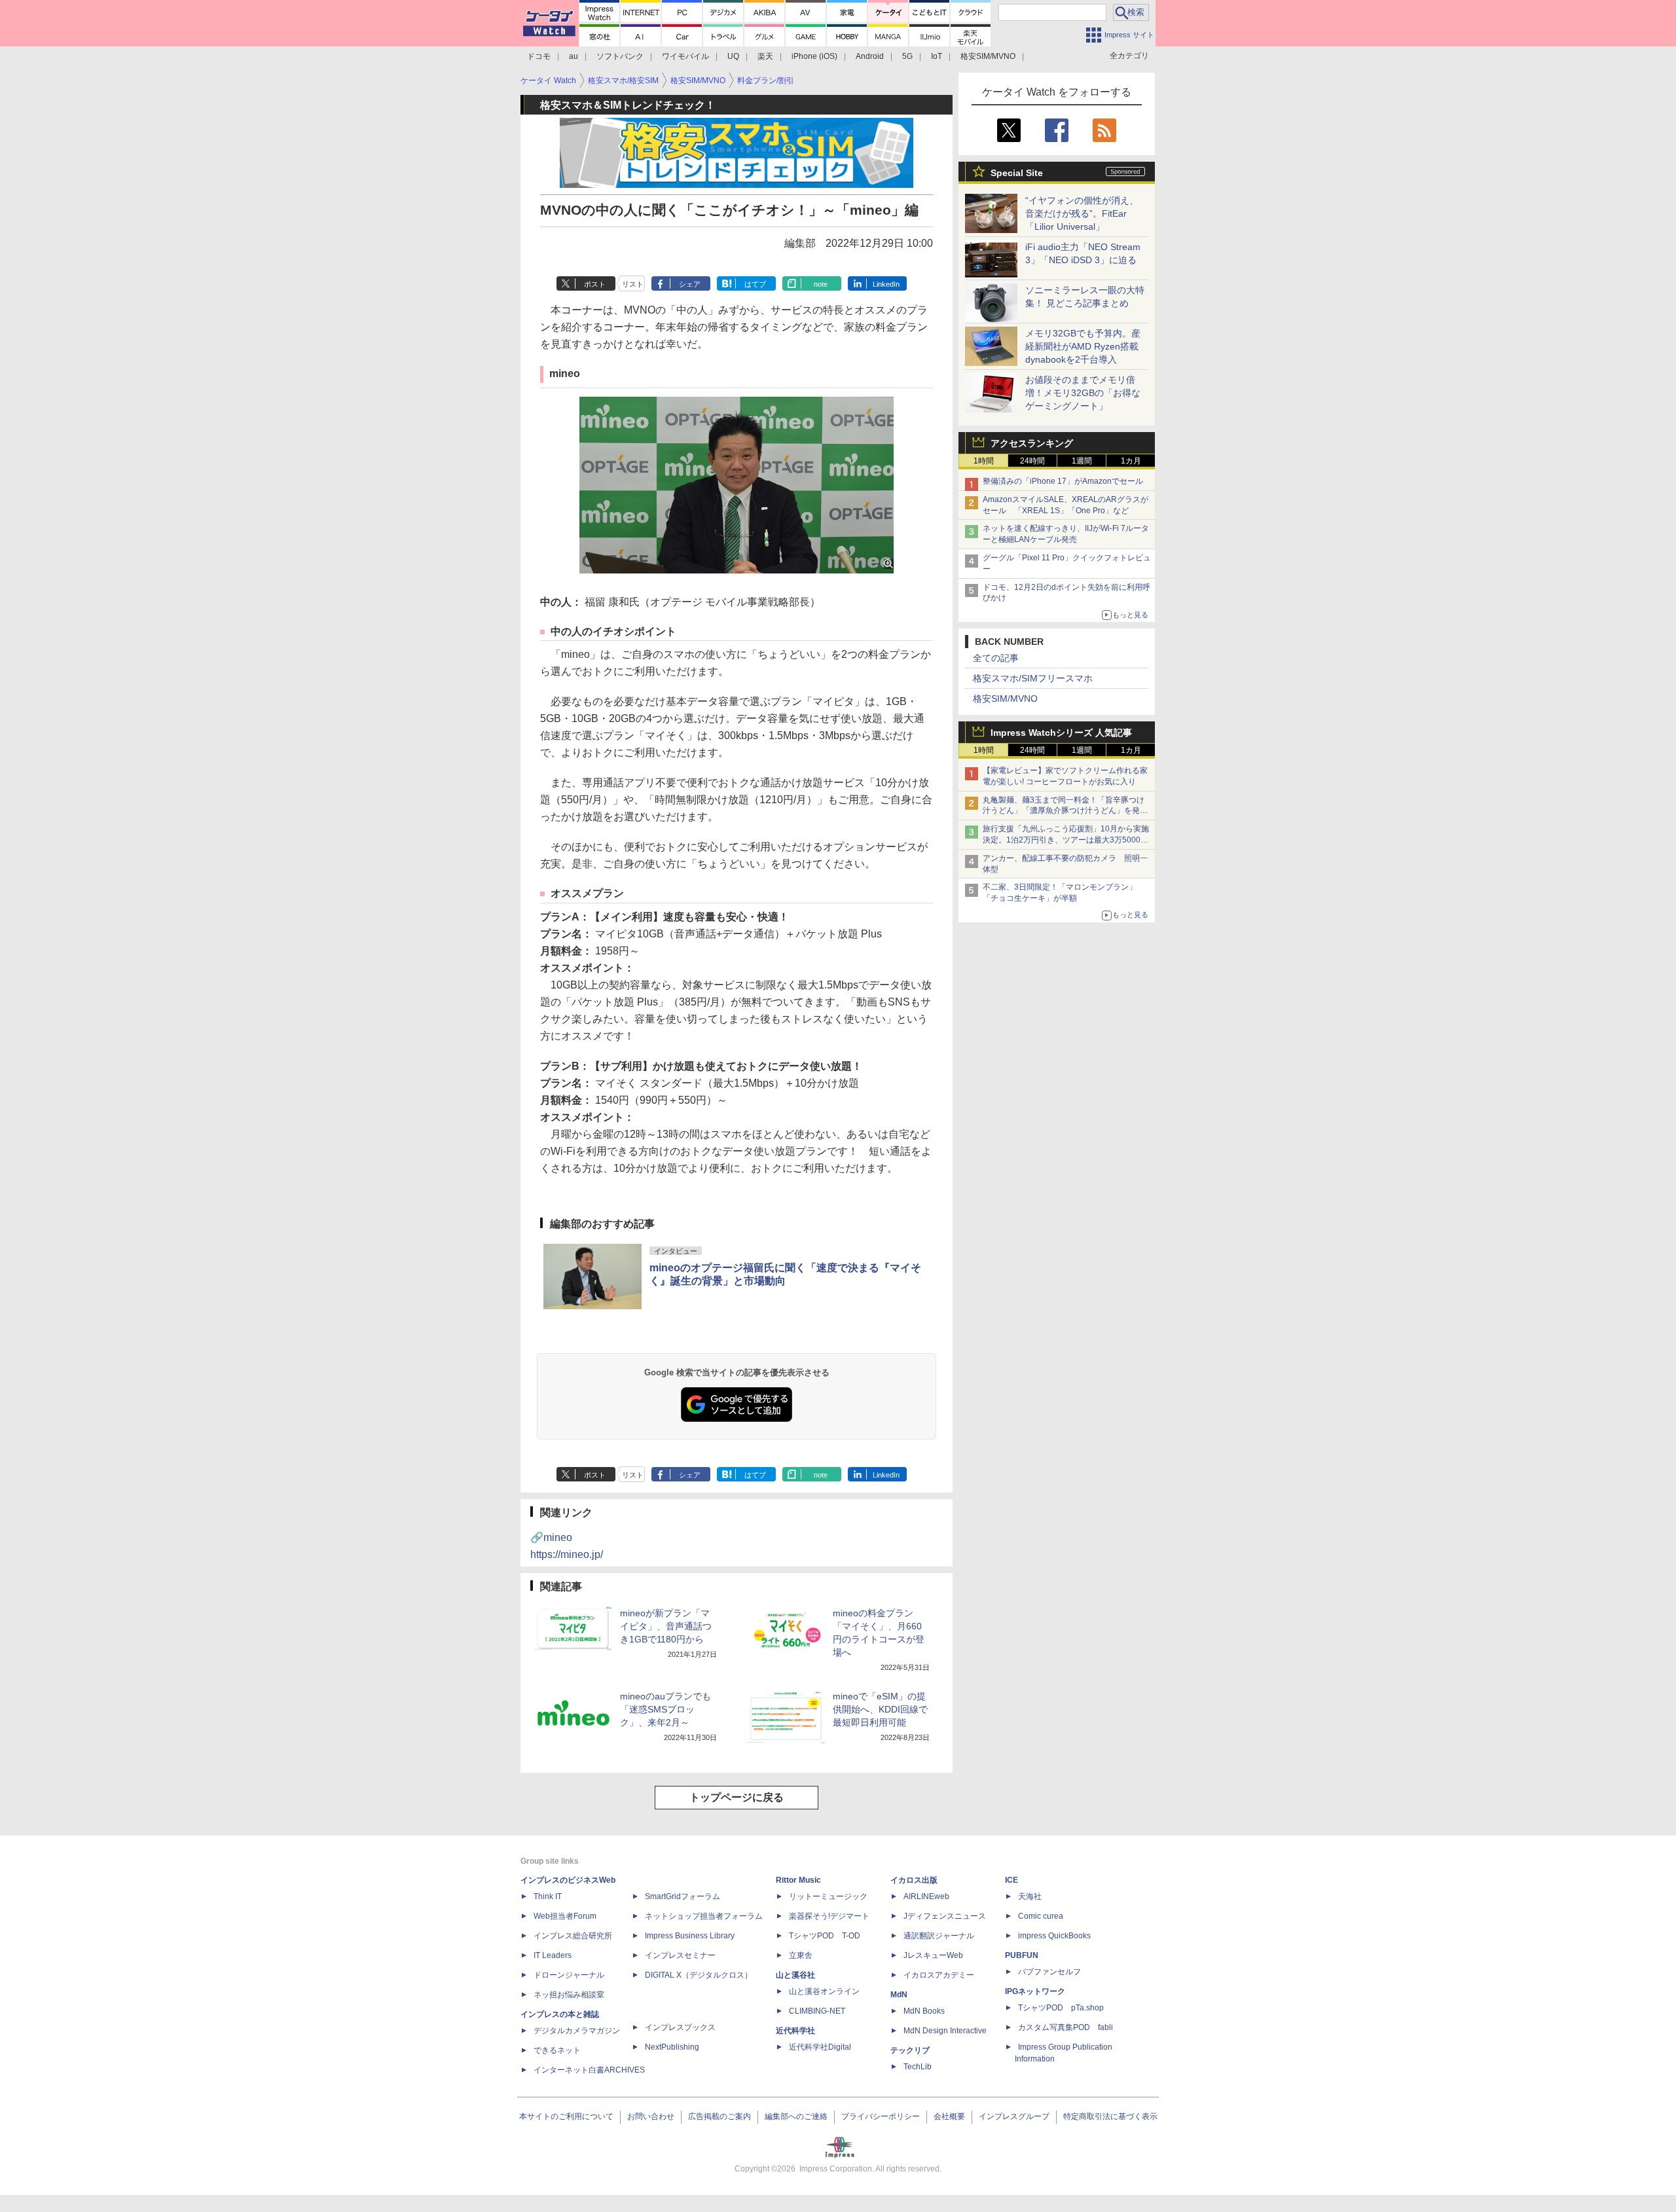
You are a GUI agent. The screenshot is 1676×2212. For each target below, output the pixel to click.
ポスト (595, 284)
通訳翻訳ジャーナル (939, 1936)
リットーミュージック (828, 1896)
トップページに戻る (737, 1797)
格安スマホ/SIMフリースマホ (1033, 678)
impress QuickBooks (1054, 1936)
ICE (1011, 1880)
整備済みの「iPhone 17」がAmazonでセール (1063, 481)
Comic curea (1041, 1916)
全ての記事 (996, 658)
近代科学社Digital (820, 2047)
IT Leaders (553, 1955)
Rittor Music (798, 1880)
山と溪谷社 (795, 1975)
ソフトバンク (620, 56)
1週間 (1082, 461)
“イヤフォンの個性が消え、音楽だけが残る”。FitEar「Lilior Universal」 (1082, 213)
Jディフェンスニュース (945, 1916)
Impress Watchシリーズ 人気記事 (1061, 733)
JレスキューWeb (933, 1955)
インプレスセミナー (680, 1955)
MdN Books (924, 2011)
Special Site (1017, 173)
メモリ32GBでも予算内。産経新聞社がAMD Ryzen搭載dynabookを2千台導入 (1083, 346)
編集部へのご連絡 (796, 2116)
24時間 (1032, 461)
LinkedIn (886, 284)
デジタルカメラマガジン (577, 2031)
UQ (733, 56)
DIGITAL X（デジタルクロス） (699, 1975)
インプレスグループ (1014, 2116)
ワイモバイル (685, 56)
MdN (899, 1995)
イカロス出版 (914, 1880)
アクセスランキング (1032, 443)
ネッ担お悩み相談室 (569, 1995)
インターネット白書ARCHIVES (589, 2070)
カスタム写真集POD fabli (1066, 2027)
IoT (937, 56)
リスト (633, 284)
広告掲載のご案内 (720, 2116)
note (821, 284)
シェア (690, 284)
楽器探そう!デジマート (829, 1916)
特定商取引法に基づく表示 (1110, 2116)
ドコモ (539, 56)
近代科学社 (795, 2031)
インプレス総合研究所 (573, 1936)
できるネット (557, 2050)
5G (907, 56)
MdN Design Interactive (945, 2031)
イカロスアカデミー (939, 1975)
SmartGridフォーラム (683, 1896)
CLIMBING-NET (817, 2011)
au (574, 56)
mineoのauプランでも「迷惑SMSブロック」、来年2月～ (665, 1709)
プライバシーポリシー (881, 2116)
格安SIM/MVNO (988, 56)
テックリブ (910, 2050)
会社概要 (949, 2116)
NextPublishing (672, 2047)
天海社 (1030, 1896)
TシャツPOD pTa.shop (1061, 2008)
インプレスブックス (680, 2027)
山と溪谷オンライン (824, 1991)
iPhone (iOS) (814, 56)
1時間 (984, 461)
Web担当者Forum (565, 1916)
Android (870, 56)
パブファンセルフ (1049, 1972)
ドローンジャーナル (569, 1975)
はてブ (755, 284)
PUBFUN (1022, 1955)
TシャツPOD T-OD (825, 1936)
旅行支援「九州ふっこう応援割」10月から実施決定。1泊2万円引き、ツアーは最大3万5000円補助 (1066, 840)
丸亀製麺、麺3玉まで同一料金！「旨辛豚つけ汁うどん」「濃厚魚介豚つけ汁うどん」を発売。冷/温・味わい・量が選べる (1064, 811)
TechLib (918, 2067)
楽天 (765, 56)
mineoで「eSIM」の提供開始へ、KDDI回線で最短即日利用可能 (880, 1709)
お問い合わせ (651, 2116)
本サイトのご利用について (566, 2116)
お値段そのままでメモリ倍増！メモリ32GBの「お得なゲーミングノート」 (1083, 393)
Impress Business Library (690, 1936)
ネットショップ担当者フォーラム (704, 1916)
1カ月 (1131, 461)
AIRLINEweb (926, 1896)
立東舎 (801, 1955)
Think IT (548, 1896)
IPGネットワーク (1035, 1991)
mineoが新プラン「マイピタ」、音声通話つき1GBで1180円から (666, 1626)
